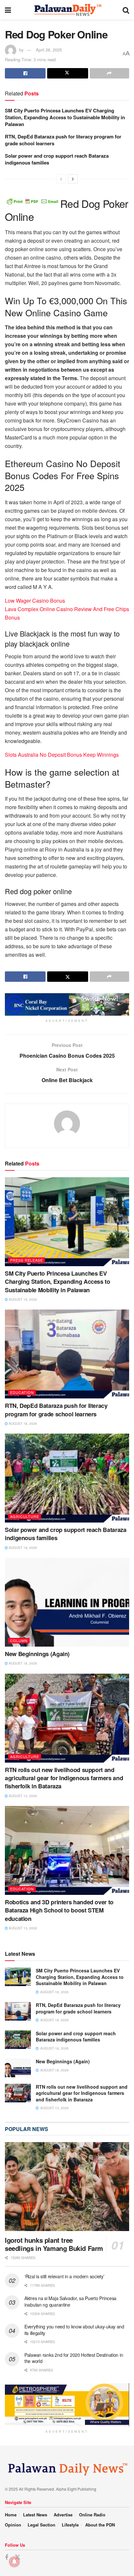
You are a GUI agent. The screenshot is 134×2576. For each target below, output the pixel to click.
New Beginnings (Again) (37, 1654)
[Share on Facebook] (25, 73)
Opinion (13, 2525)
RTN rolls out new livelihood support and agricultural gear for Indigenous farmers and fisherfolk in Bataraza (64, 1778)
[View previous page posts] (61, 179)
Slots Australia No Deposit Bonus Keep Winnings (62, 755)
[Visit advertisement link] (67, 1004)
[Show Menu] (8, 10)
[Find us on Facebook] (7, 2557)
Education (22, 1392)
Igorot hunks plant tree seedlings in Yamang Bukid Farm (54, 2244)
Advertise (63, 2515)
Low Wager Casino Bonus (35, 601)
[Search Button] (126, 10)
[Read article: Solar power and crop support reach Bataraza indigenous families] (67, 1478)
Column (19, 1640)
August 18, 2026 (22, 1299)
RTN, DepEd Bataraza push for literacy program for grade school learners (63, 140)
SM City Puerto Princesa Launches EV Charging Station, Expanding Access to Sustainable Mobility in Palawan (65, 117)
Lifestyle (70, 2525)
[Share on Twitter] (67, 73)
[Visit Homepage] (67, 10)
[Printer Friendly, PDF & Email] (33, 201)
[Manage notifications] (14, 2562)
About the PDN (100, 2525)
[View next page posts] (73, 179)
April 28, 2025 (49, 50)
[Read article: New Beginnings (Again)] (67, 1602)
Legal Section (41, 2525)
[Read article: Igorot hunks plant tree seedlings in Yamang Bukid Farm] (67, 2187)
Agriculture (25, 1516)
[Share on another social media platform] (109, 73)
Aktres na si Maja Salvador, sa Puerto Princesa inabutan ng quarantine (70, 2301)
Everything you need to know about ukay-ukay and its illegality (74, 2330)
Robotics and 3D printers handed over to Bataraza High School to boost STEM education (59, 1910)
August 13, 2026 (22, 1796)
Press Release (27, 1260)
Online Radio (92, 2515)
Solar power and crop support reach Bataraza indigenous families (57, 159)
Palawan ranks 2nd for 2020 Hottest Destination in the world (74, 2358)
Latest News (35, 2515)
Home (11, 2515)
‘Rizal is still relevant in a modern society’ (64, 2276)
